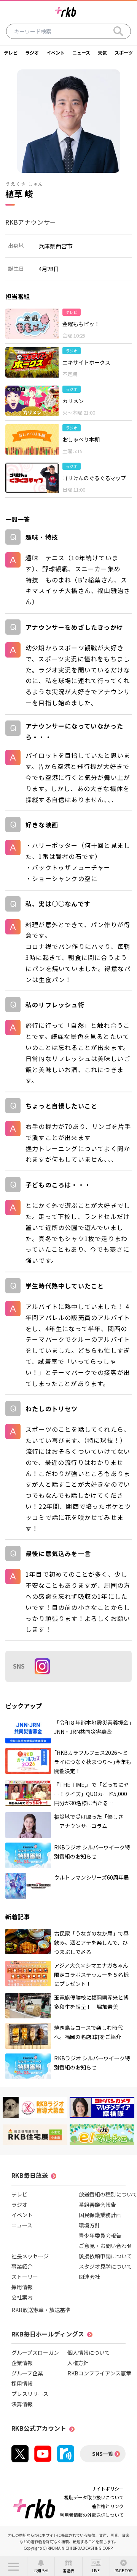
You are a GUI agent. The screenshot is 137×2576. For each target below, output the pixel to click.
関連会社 (89, 2277)
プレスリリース (30, 2394)
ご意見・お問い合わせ (105, 2246)
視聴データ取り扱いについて (94, 2497)
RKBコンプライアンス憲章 (99, 2373)
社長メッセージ (30, 2256)
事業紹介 (22, 2266)
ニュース (81, 52)
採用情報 (22, 2287)
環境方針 (89, 2225)
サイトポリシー (108, 2488)
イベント (56, 52)
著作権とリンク (108, 2506)
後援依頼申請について (105, 2256)
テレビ (11, 52)
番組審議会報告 (97, 2205)
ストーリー (25, 2277)
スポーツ (124, 52)
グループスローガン (35, 2352)
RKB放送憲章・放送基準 (41, 2310)
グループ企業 (27, 2373)
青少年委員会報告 (100, 2235)
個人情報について (89, 2352)
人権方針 (78, 2363)
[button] (14, 2566)
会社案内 (22, 2297)
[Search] (118, 31)
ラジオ (32, 52)
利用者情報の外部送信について (92, 2515)
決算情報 (22, 2404)
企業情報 (22, 2363)
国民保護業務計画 (100, 2215)
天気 (102, 52)
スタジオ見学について (105, 2266)
